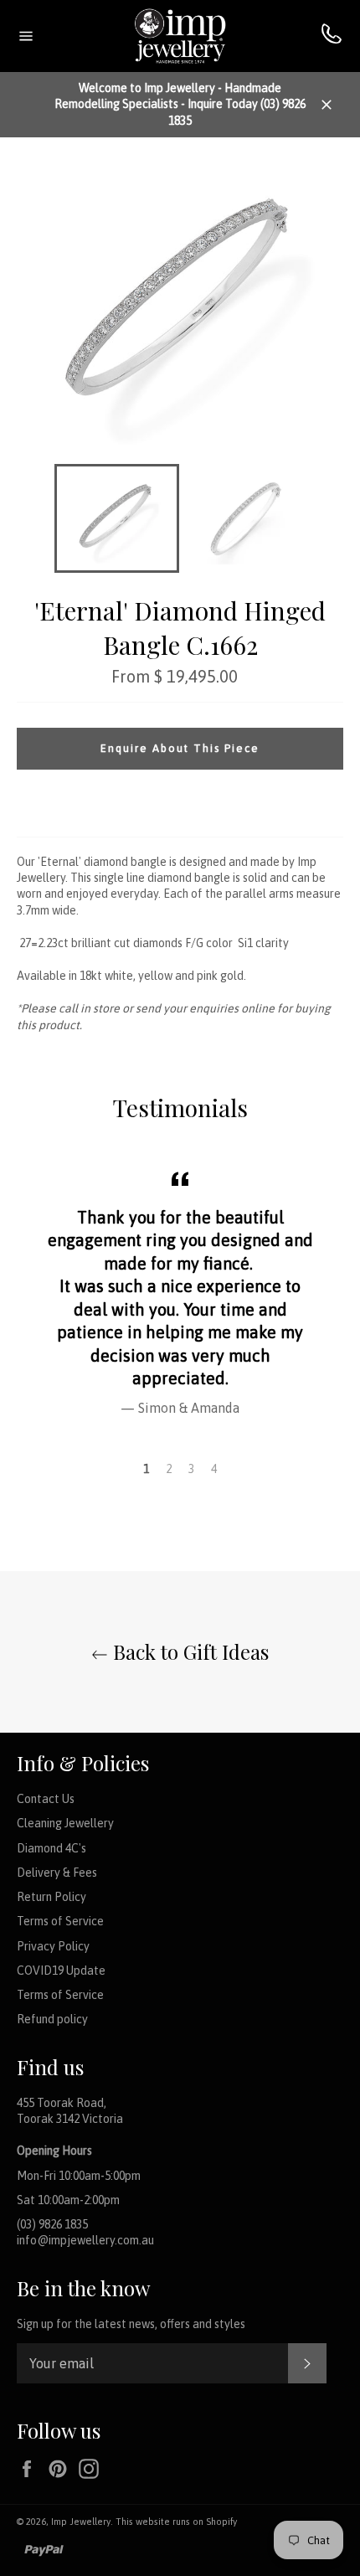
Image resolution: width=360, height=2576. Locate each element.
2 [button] (169, 1469)
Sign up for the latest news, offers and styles (131, 2324)
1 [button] (146, 1469)
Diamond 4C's (51, 1848)
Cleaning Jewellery (65, 1823)
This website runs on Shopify (176, 2522)
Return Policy (51, 1897)
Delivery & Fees (57, 1873)
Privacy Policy (53, 1946)
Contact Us (46, 1799)
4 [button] (214, 1469)
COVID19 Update (61, 1971)
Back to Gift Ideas (188, 1651)
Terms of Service (60, 1921)
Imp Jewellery (81, 2522)
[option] (180, 1291)
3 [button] (191, 1469)
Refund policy (52, 2019)
